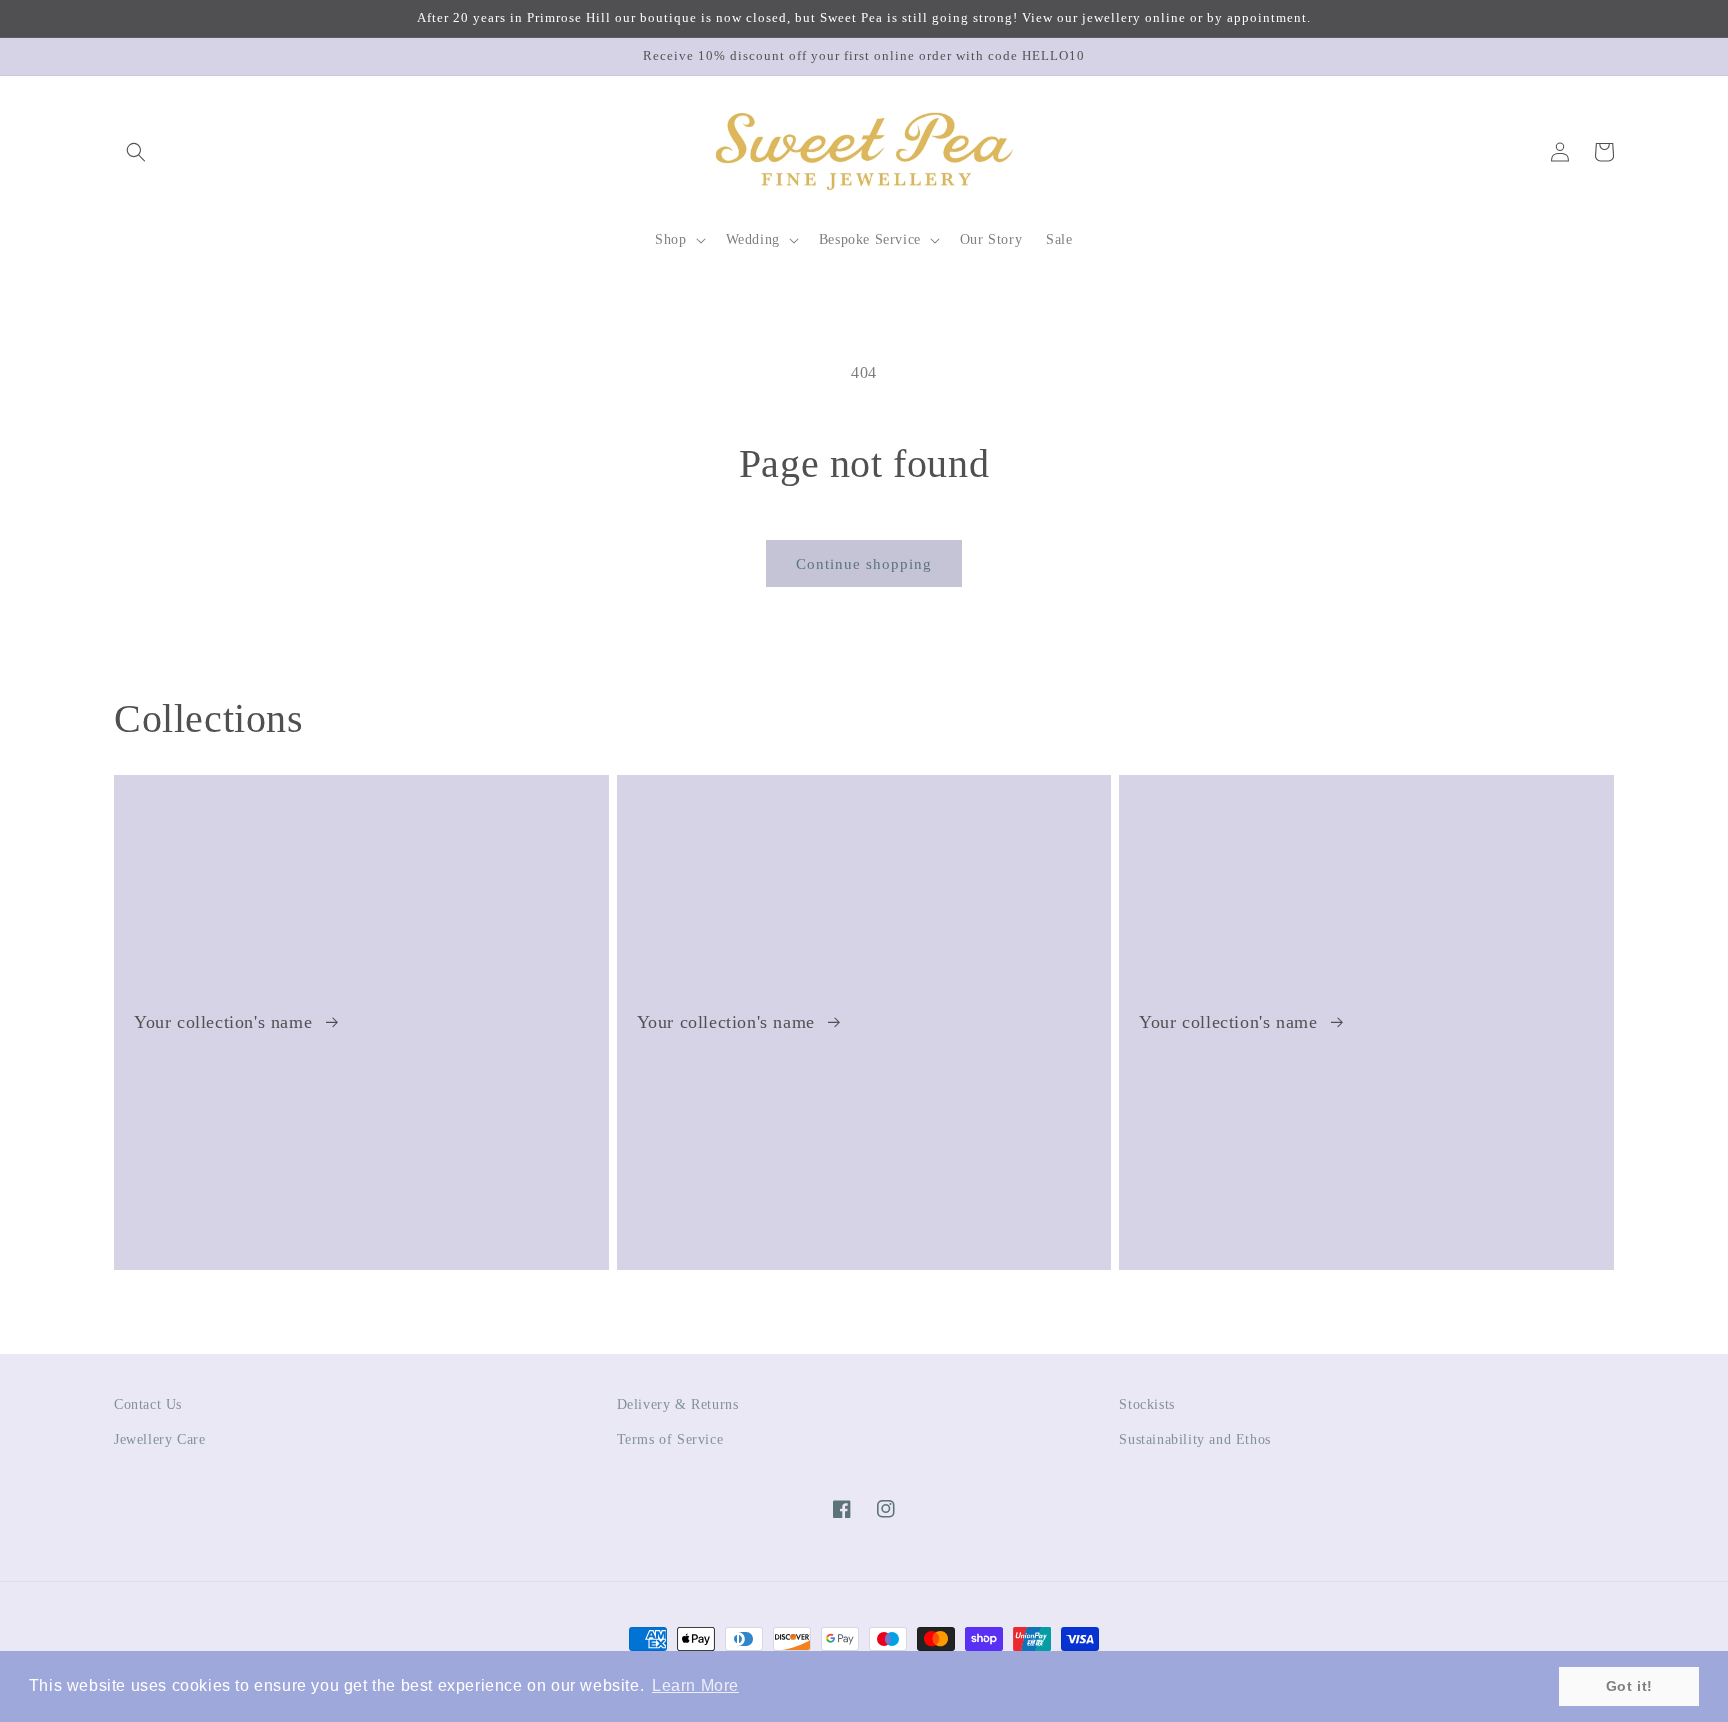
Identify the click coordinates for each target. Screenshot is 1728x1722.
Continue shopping (864, 564)
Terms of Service (670, 1439)
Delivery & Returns (678, 1404)
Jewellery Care (159, 1439)
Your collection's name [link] (226, 1022)
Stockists (1146, 1404)
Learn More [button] (695, 1685)
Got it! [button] (1629, 1686)
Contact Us (148, 1404)
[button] (136, 152)
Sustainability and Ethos (1194, 1439)
